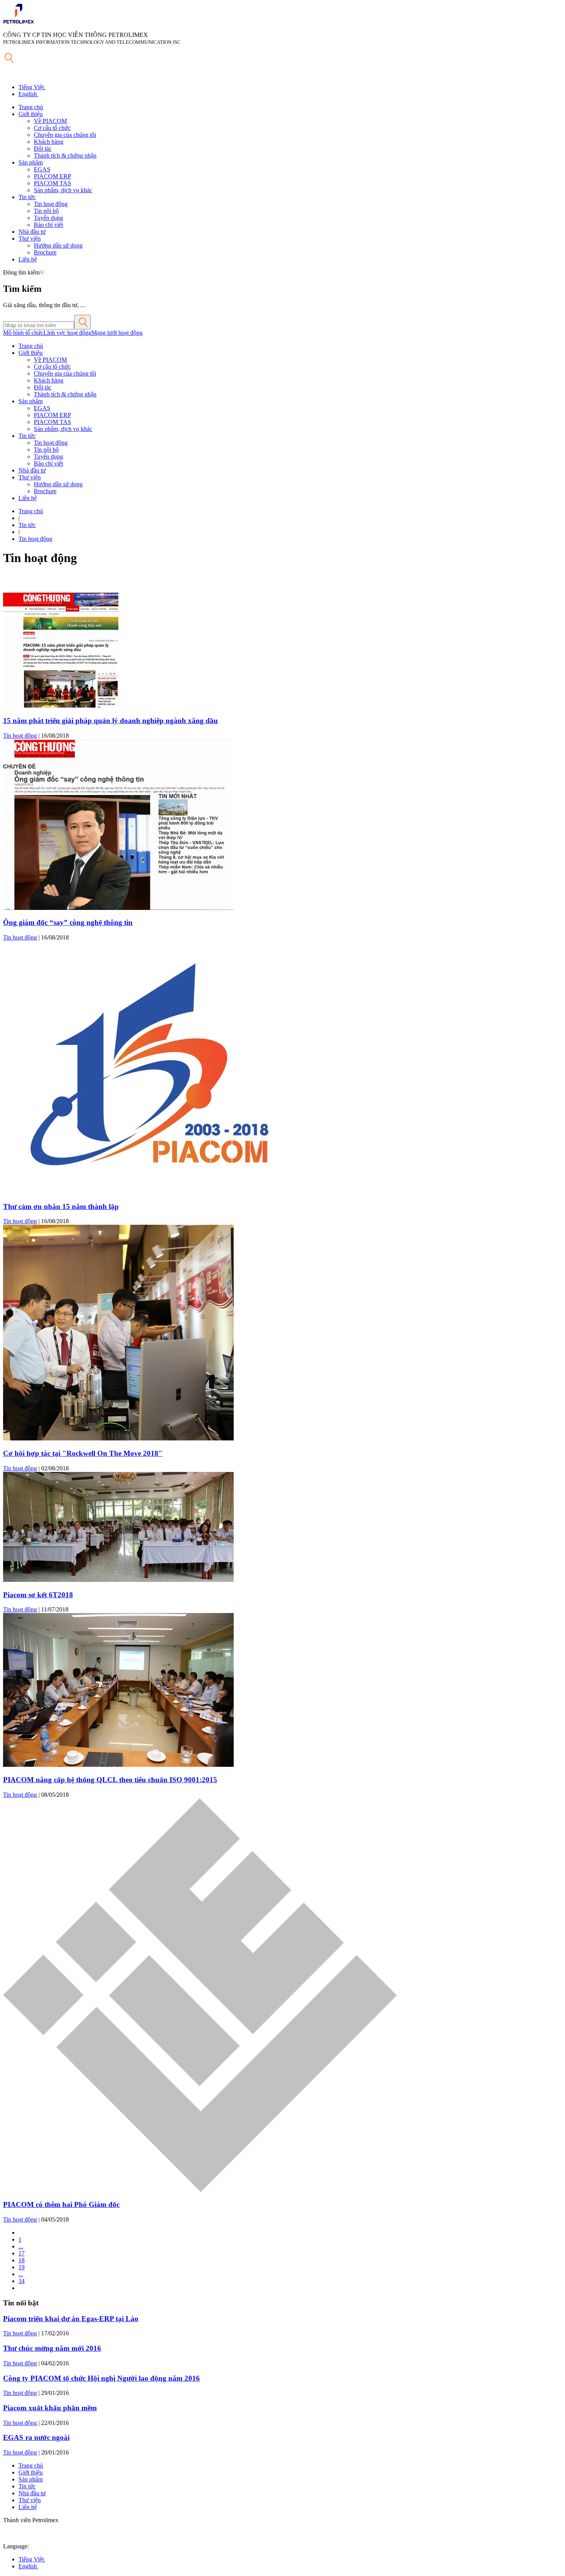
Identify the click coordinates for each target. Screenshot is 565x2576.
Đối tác (43, 149)
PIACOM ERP (52, 176)
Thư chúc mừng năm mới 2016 (52, 2348)
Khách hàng (49, 142)
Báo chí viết (48, 225)
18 (22, 2260)
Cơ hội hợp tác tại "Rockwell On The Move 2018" (83, 1453)
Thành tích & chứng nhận (65, 155)
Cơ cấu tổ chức (52, 128)
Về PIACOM (50, 121)
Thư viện (30, 239)
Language (15, 2546)
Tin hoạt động (51, 204)
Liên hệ (28, 259)
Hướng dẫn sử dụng (58, 245)
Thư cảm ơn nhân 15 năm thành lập (61, 1207)
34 (22, 2281)
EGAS (42, 169)
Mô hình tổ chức (23, 333)
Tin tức (27, 197)
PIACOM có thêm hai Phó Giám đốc (61, 2204)
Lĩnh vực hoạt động (67, 333)
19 (22, 2267)
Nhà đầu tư (32, 232)
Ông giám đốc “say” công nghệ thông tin (68, 922)
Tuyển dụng (48, 218)
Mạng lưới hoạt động (117, 333)
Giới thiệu (31, 114)
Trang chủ (31, 107)
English (28, 94)
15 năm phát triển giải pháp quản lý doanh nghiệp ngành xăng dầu (111, 721)
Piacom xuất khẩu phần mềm (50, 2408)
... (21, 2246)
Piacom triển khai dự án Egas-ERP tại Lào (71, 2319)
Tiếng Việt (32, 87)
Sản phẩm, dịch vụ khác (63, 190)
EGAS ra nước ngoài (36, 2437)
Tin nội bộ (46, 211)
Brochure (45, 252)
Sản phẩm (31, 162)
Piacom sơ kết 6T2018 (38, 1595)
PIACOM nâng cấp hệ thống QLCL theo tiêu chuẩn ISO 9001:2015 (110, 1780)
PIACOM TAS (52, 183)
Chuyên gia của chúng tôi (65, 135)
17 (22, 2253)
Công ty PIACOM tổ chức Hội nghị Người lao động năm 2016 (101, 2378)
